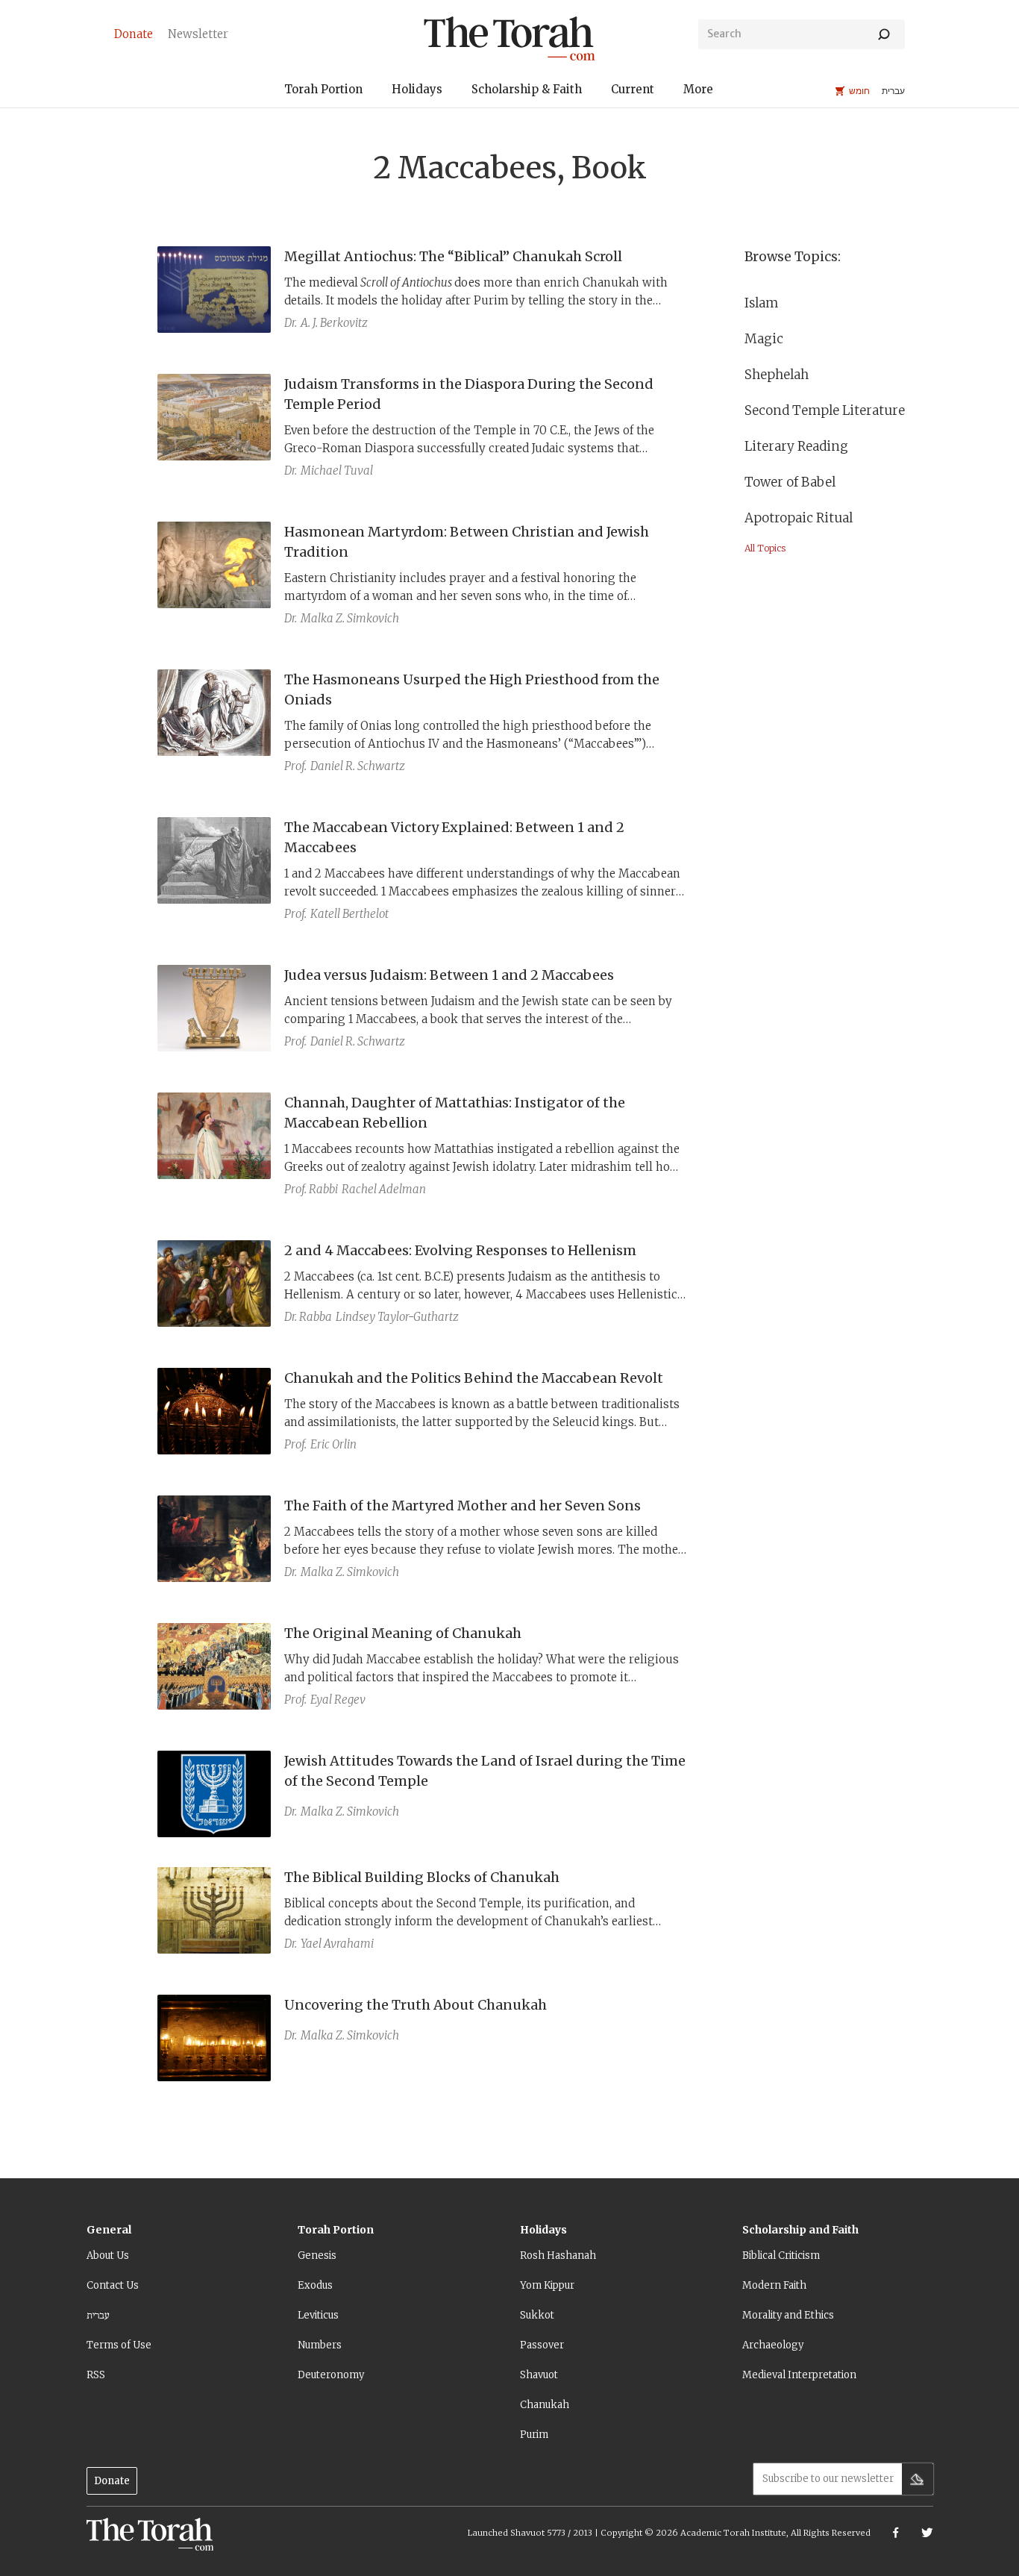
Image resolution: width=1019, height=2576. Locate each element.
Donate (112, 2481)
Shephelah (777, 375)
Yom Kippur (547, 2285)
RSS (96, 2375)
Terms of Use (119, 2345)
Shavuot (539, 2375)
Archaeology (773, 2345)
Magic (764, 339)
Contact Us (113, 2285)
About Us (108, 2255)
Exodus (315, 2285)
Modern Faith (774, 2285)
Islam (761, 303)
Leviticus (318, 2315)
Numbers (320, 2345)
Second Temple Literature (825, 410)
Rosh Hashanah (558, 2255)
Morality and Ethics (788, 2315)
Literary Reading (796, 446)
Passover (542, 2345)
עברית (98, 2315)
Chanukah (545, 2405)
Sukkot (537, 2315)
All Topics (765, 548)
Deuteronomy (331, 2375)
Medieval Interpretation (799, 2375)
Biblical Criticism (781, 2255)
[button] (323, 91)
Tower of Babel (790, 482)
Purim (534, 2435)
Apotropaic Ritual (799, 518)
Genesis (317, 2255)
